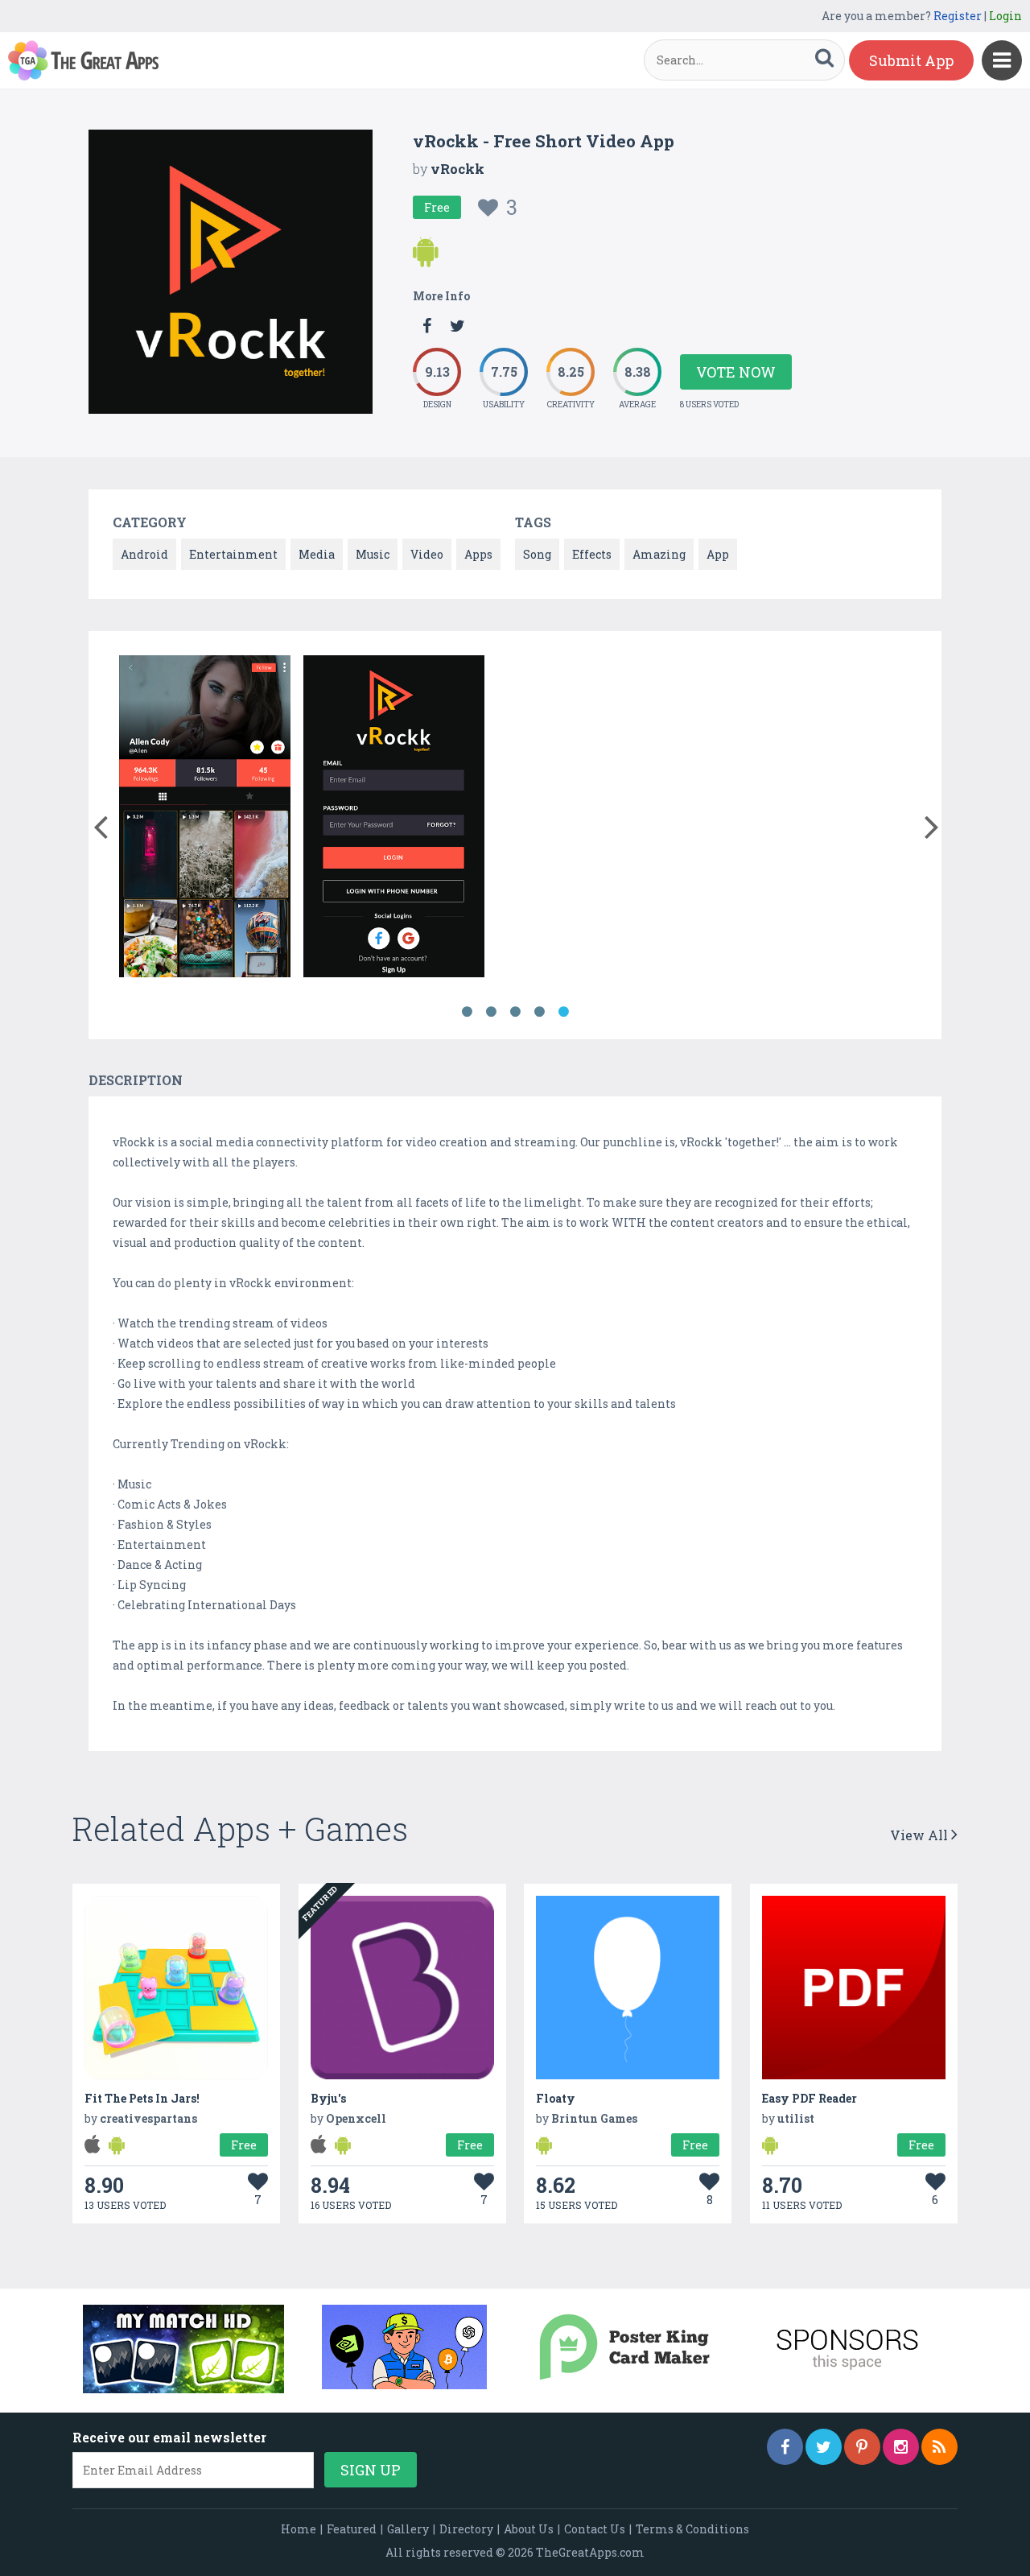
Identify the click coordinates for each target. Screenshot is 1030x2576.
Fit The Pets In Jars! (142, 2098)
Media (317, 554)
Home (299, 2529)
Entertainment (233, 554)
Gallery (408, 2529)
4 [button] (539, 1012)
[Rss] (939, 2447)
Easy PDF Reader (810, 2098)
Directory (466, 2529)
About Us (529, 2529)
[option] (205, 819)
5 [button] (563, 1012)
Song (537, 554)
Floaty (556, 2098)
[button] (100, 824)
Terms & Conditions (692, 2529)
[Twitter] (824, 2447)
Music (373, 554)
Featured (352, 2529)
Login (1005, 16)
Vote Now (736, 372)
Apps (478, 554)
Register (958, 16)
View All (921, 1835)
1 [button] (467, 1012)
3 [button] (515, 1012)
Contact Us (595, 2529)
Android (144, 554)
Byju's (328, 2098)
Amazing (659, 554)
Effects (592, 554)
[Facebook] (785, 2447)
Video (427, 554)
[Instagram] (901, 2447)
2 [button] (491, 1012)
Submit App (911, 60)
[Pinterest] (862, 2447)
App (718, 554)
